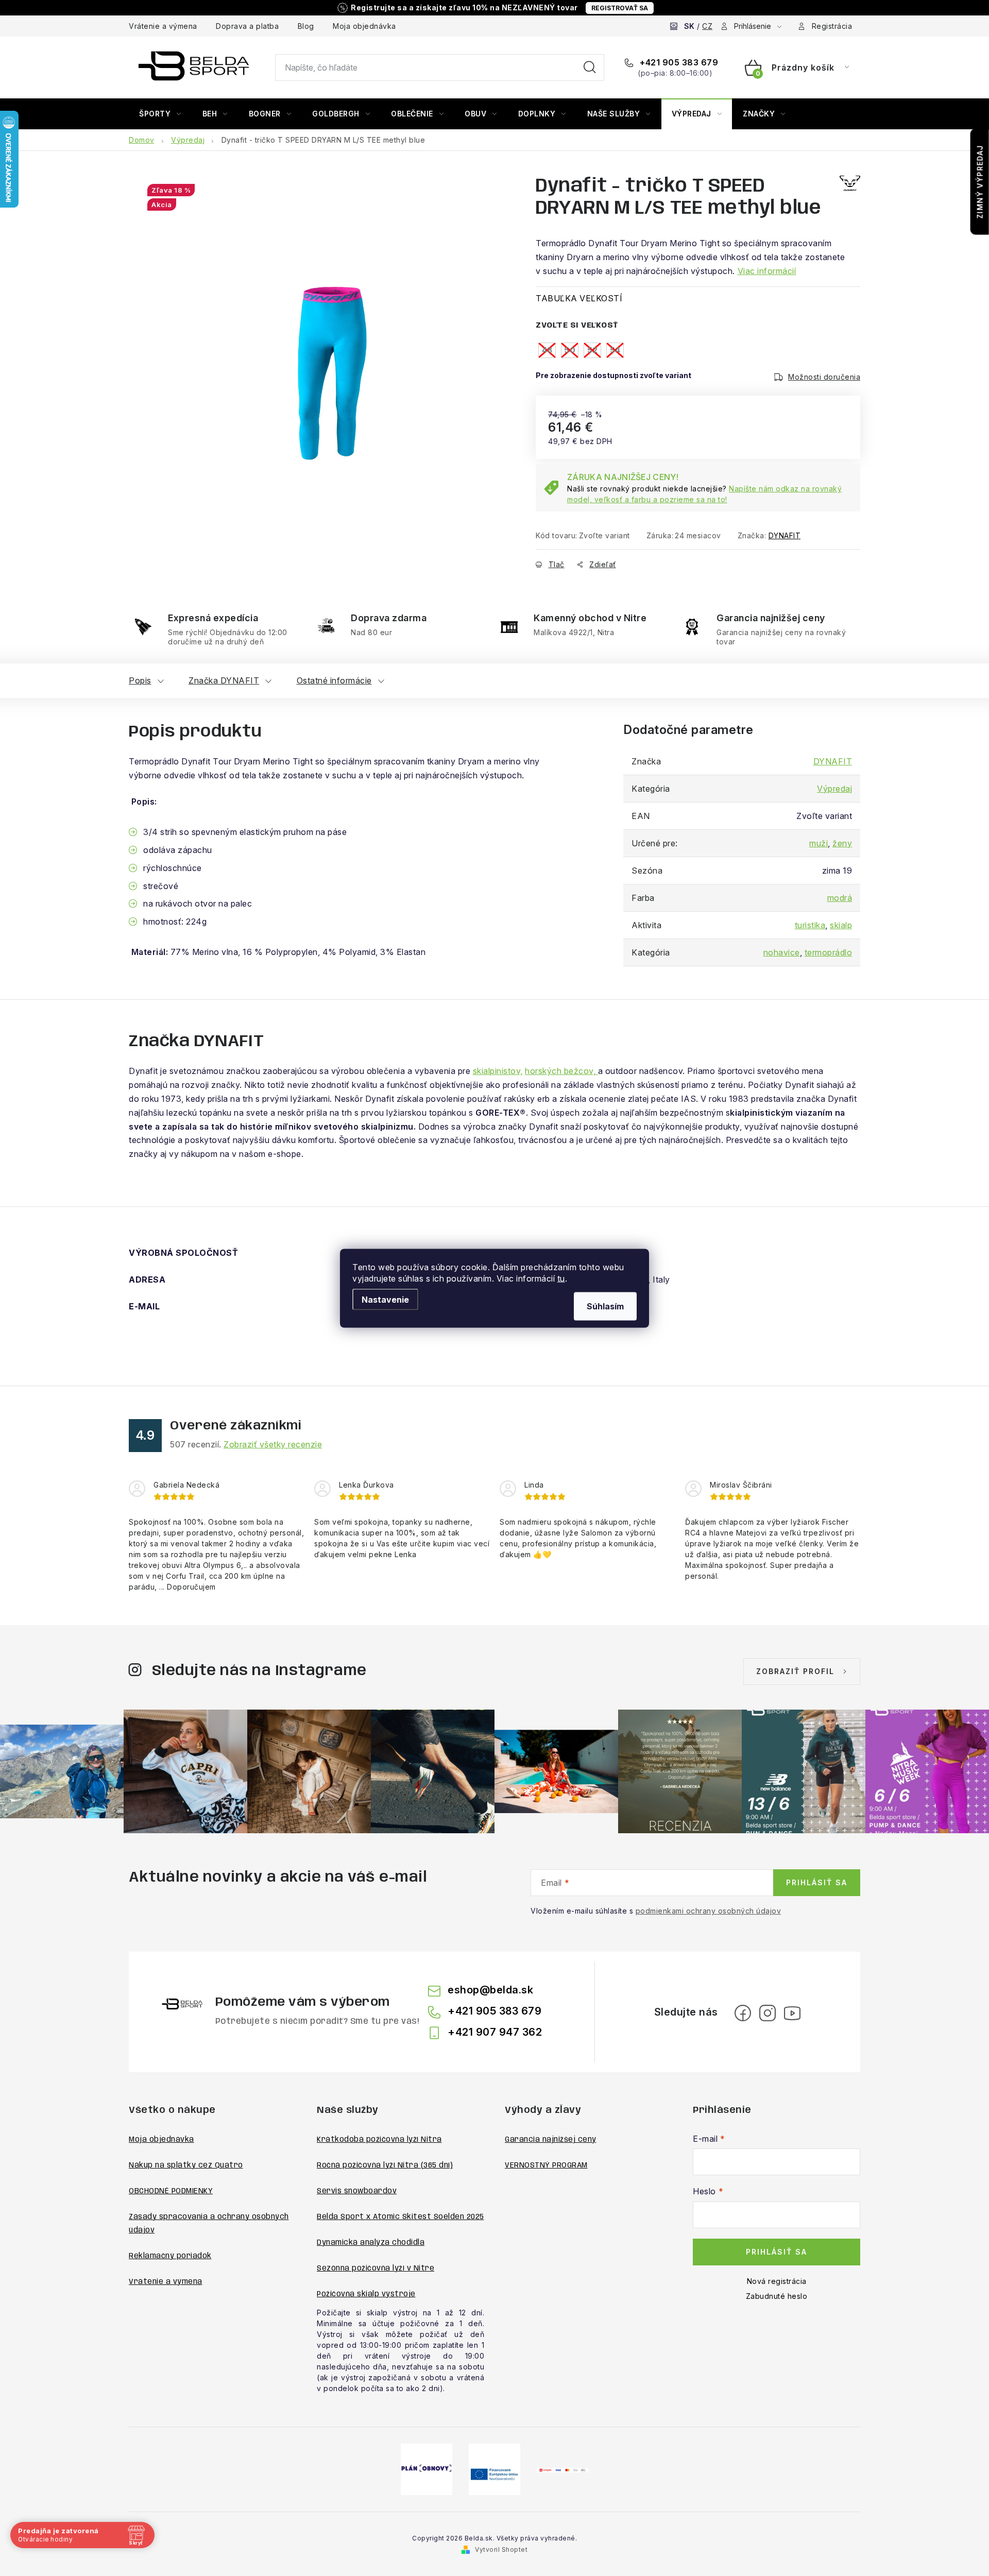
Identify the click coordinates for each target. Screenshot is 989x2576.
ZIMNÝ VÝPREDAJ (980, 182)
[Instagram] (768, 2013)
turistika (810, 925)
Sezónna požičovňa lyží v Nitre (376, 2268)
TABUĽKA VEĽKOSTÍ (579, 298)
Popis (140, 680)
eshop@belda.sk (490, 1990)
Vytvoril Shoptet (501, 2549)
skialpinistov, (498, 1071)
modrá (840, 898)
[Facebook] (743, 2013)
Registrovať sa (620, 8)
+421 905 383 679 (678, 62)
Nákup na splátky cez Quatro (186, 2165)
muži (819, 843)
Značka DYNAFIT (224, 680)
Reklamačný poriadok (170, 2256)
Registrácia (832, 26)
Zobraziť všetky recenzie (273, 1444)
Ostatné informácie (334, 680)
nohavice (782, 952)
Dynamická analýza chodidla (371, 2243)
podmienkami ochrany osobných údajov (709, 1911)
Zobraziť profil (795, 1671)
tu (561, 1278)
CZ (707, 26)
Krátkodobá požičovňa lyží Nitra (379, 2140)
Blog (306, 26)
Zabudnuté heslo (777, 2296)
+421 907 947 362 (495, 2032)
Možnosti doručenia (824, 377)
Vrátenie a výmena (163, 26)
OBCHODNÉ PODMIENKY (171, 2191)
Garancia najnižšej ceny (551, 2140)
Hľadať (590, 67)
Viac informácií (767, 271)
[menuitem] (160, 114)
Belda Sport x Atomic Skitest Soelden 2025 (400, 2217)
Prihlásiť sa (817, 1882)
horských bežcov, (561, 1071)
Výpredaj (834, 789)
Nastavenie (385, 1299)
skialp (841, 925)
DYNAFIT (785, 535)
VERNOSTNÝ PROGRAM (546, 2165)
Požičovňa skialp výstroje (366, 2294)
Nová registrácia (777, 2281)
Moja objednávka (364, 26)
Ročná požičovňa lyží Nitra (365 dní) (385, 2165)
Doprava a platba (247, 26)
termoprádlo (829, 952)
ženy (842, 843)
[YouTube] (792, 2013)
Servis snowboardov (357, 2191)
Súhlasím (605, 1306)
